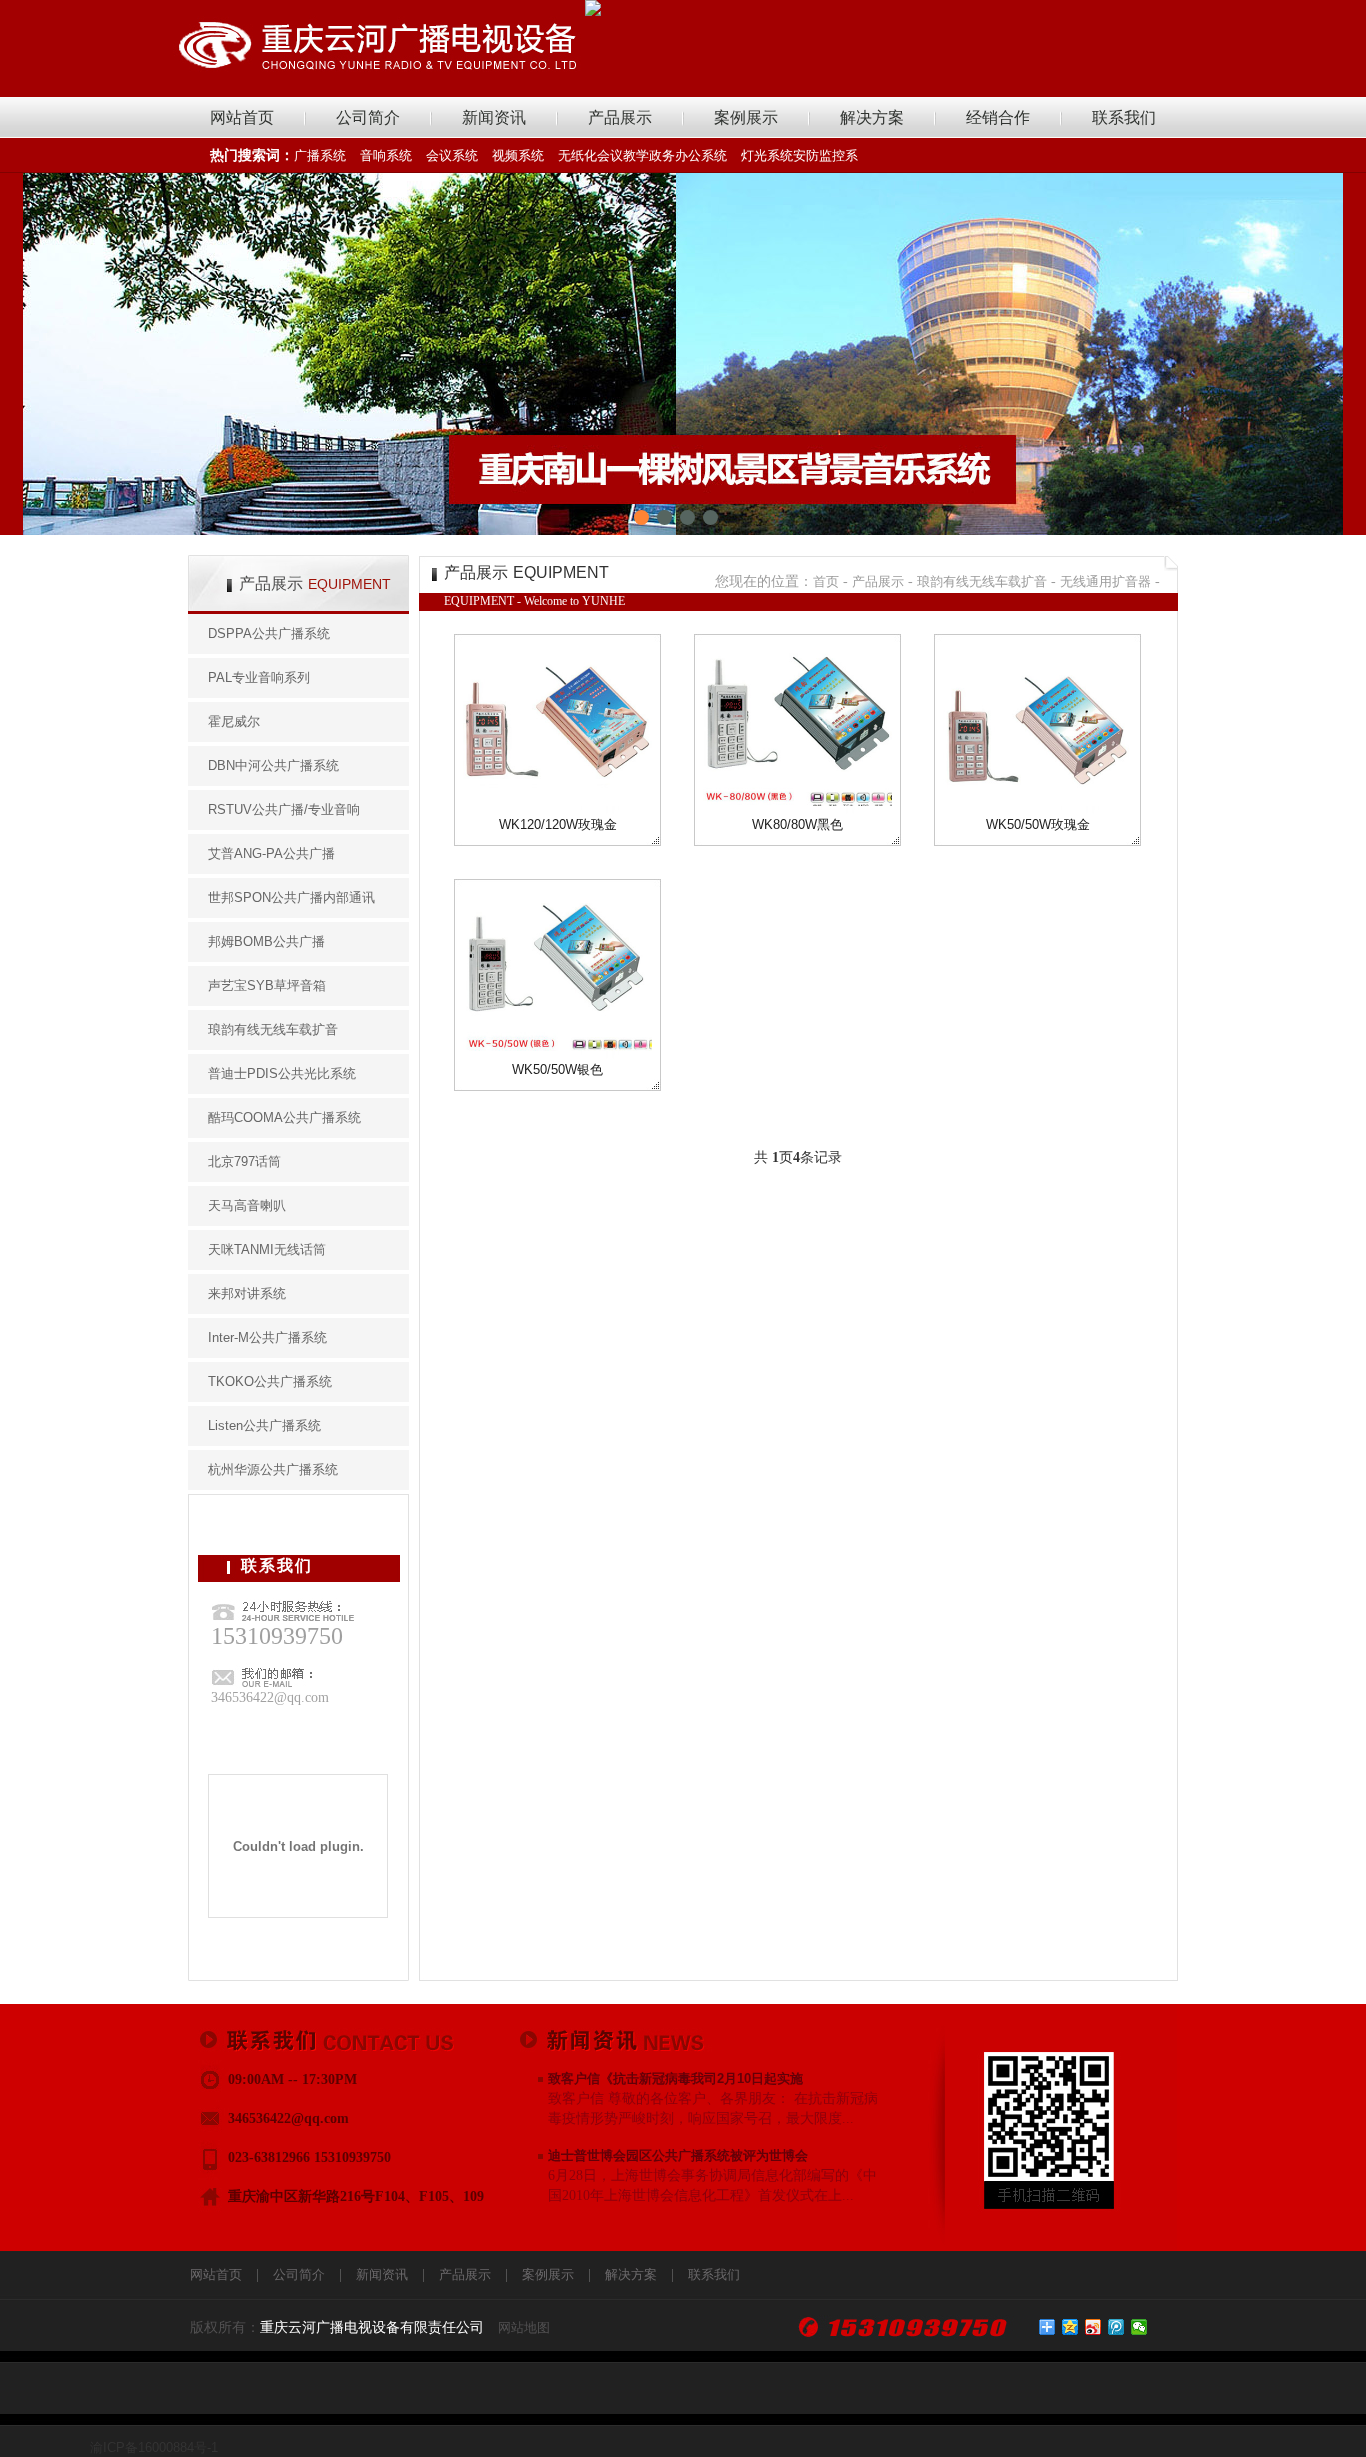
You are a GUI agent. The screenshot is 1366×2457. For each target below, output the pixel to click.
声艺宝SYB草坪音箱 (267, 985)
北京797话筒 (244, 1161)
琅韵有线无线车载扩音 (273, 1029)
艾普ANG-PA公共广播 (271, 853)
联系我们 (1124, 117)
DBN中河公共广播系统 (273, 765)
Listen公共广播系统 (264, 1425)
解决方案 (872, 117)
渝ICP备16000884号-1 (154, 2447)
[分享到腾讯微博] (1116, 2327)
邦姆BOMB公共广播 (266, 941)
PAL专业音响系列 (259, 677)
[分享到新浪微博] (1093, 2327)
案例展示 (746, 117)
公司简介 (368, 117)
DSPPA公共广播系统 (269, 633)
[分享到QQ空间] (1070, 2327)
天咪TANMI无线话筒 (267, 1249)
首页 (826, 581)
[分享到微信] (1139, 2327)
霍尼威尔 (234, 721)
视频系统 (518, 155)
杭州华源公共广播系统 (273, 1469)
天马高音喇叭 (247, 1205)
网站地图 (524, 2327)
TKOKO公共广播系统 (270, 1381)
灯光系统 (767, 155)
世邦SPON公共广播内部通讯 (291, 897)
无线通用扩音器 (1105, 581)
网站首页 (242, 117)
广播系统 (320, 155)
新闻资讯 (494, 117)
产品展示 (620, 117)
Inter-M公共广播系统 (267, 1337)
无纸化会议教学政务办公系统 (642, 155)
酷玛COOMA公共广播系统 (284, 1117)
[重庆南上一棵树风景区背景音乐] (683, 354)
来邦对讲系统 (247, 1293)
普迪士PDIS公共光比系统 (282, 1073)
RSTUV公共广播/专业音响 (284, 809)
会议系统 (452, 155)
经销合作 (998, 117)
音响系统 (386, 155)
